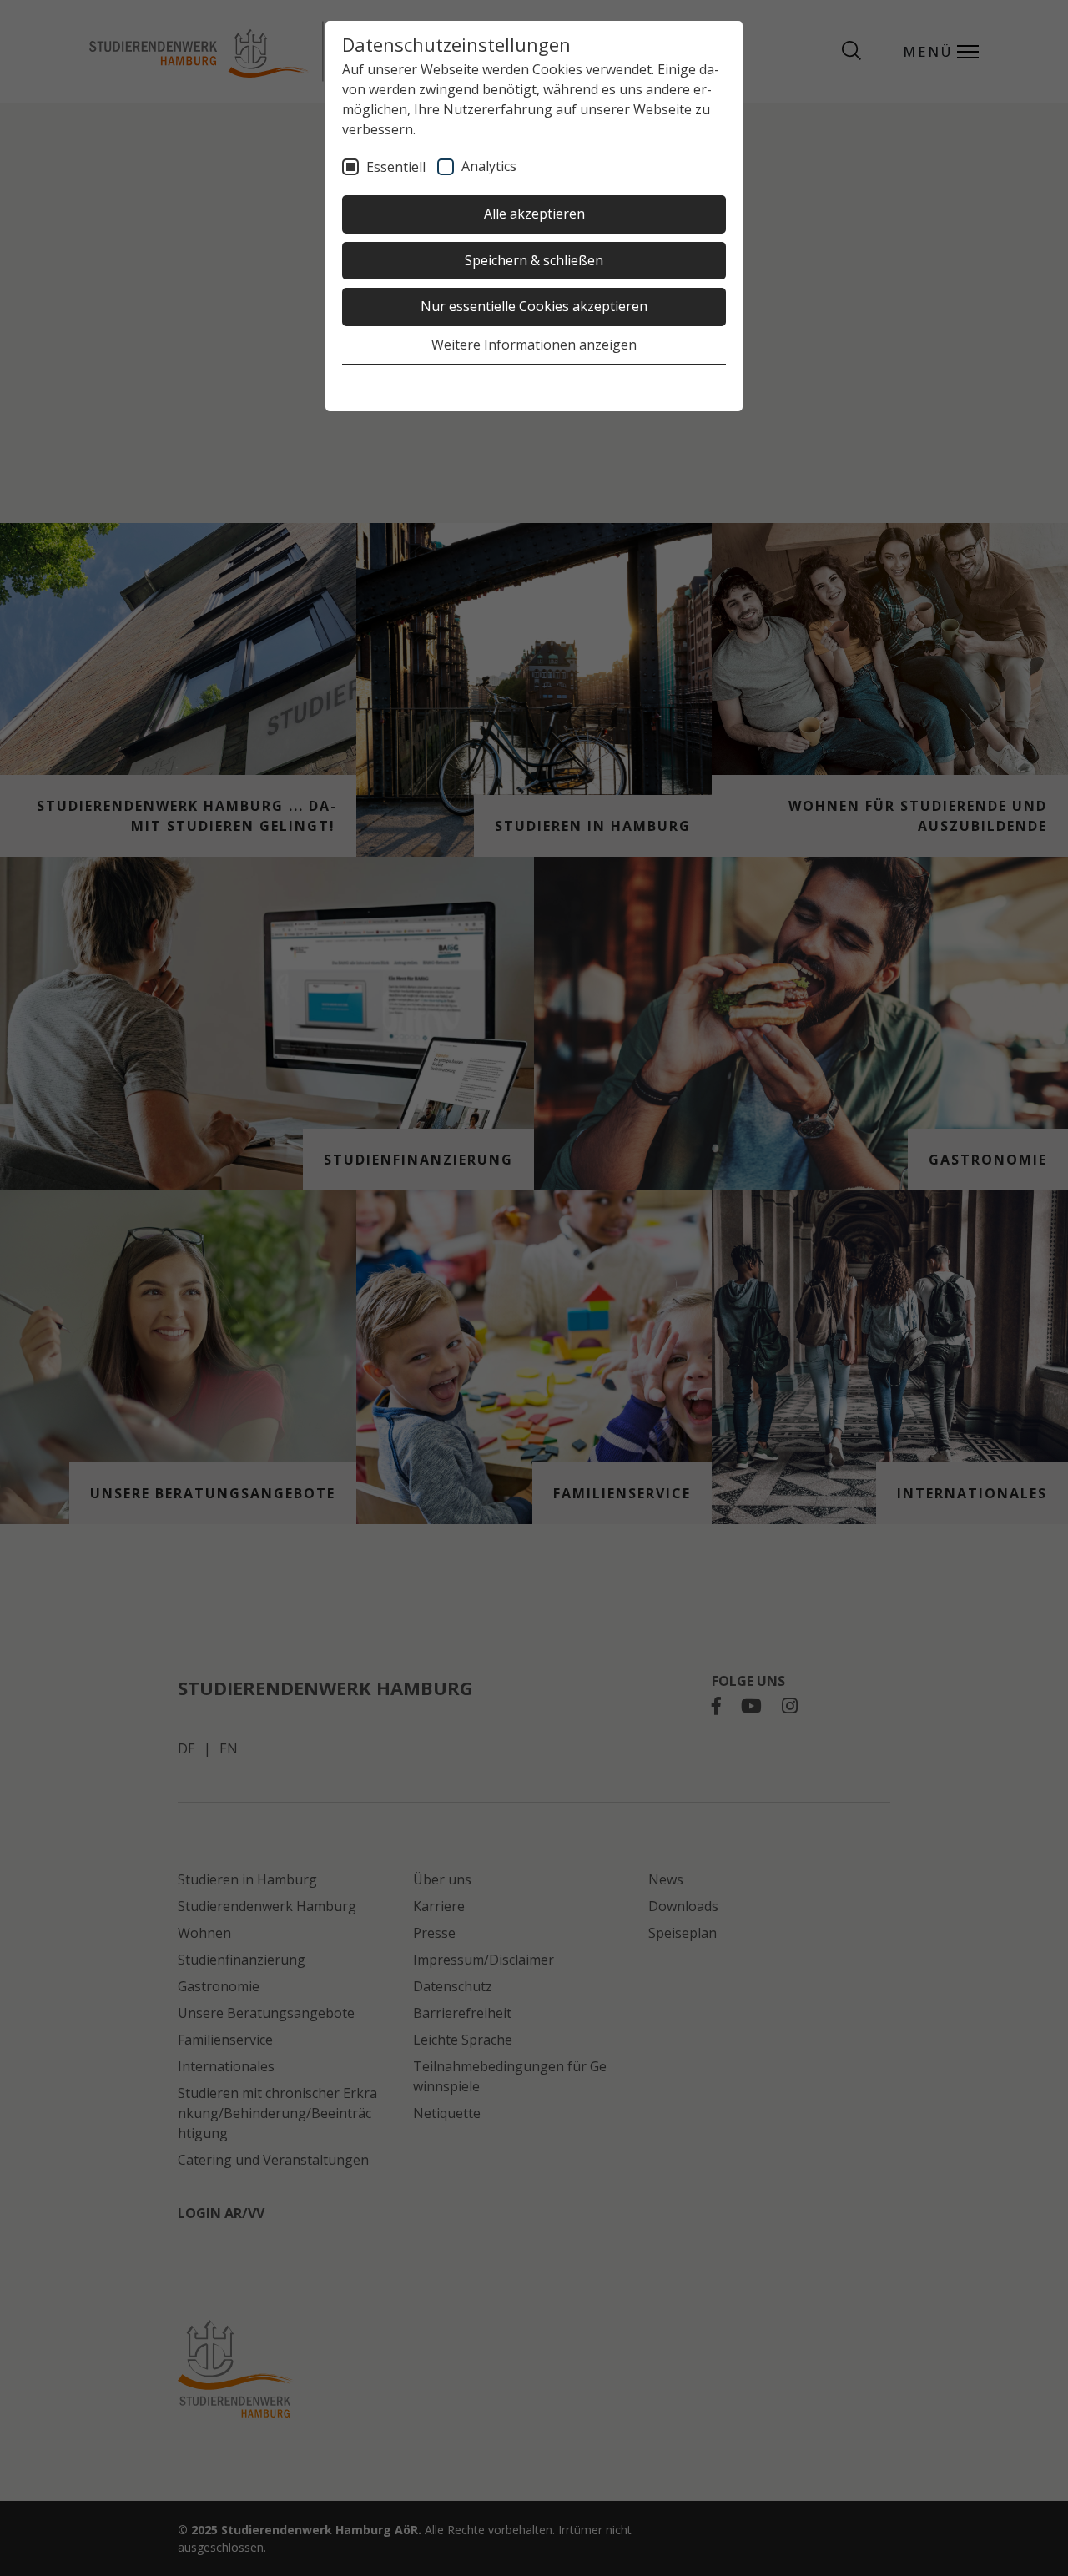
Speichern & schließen (534, 260)
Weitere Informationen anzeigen (534, 345)
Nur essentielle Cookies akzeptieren (534, 306)
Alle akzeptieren (534, 214)
